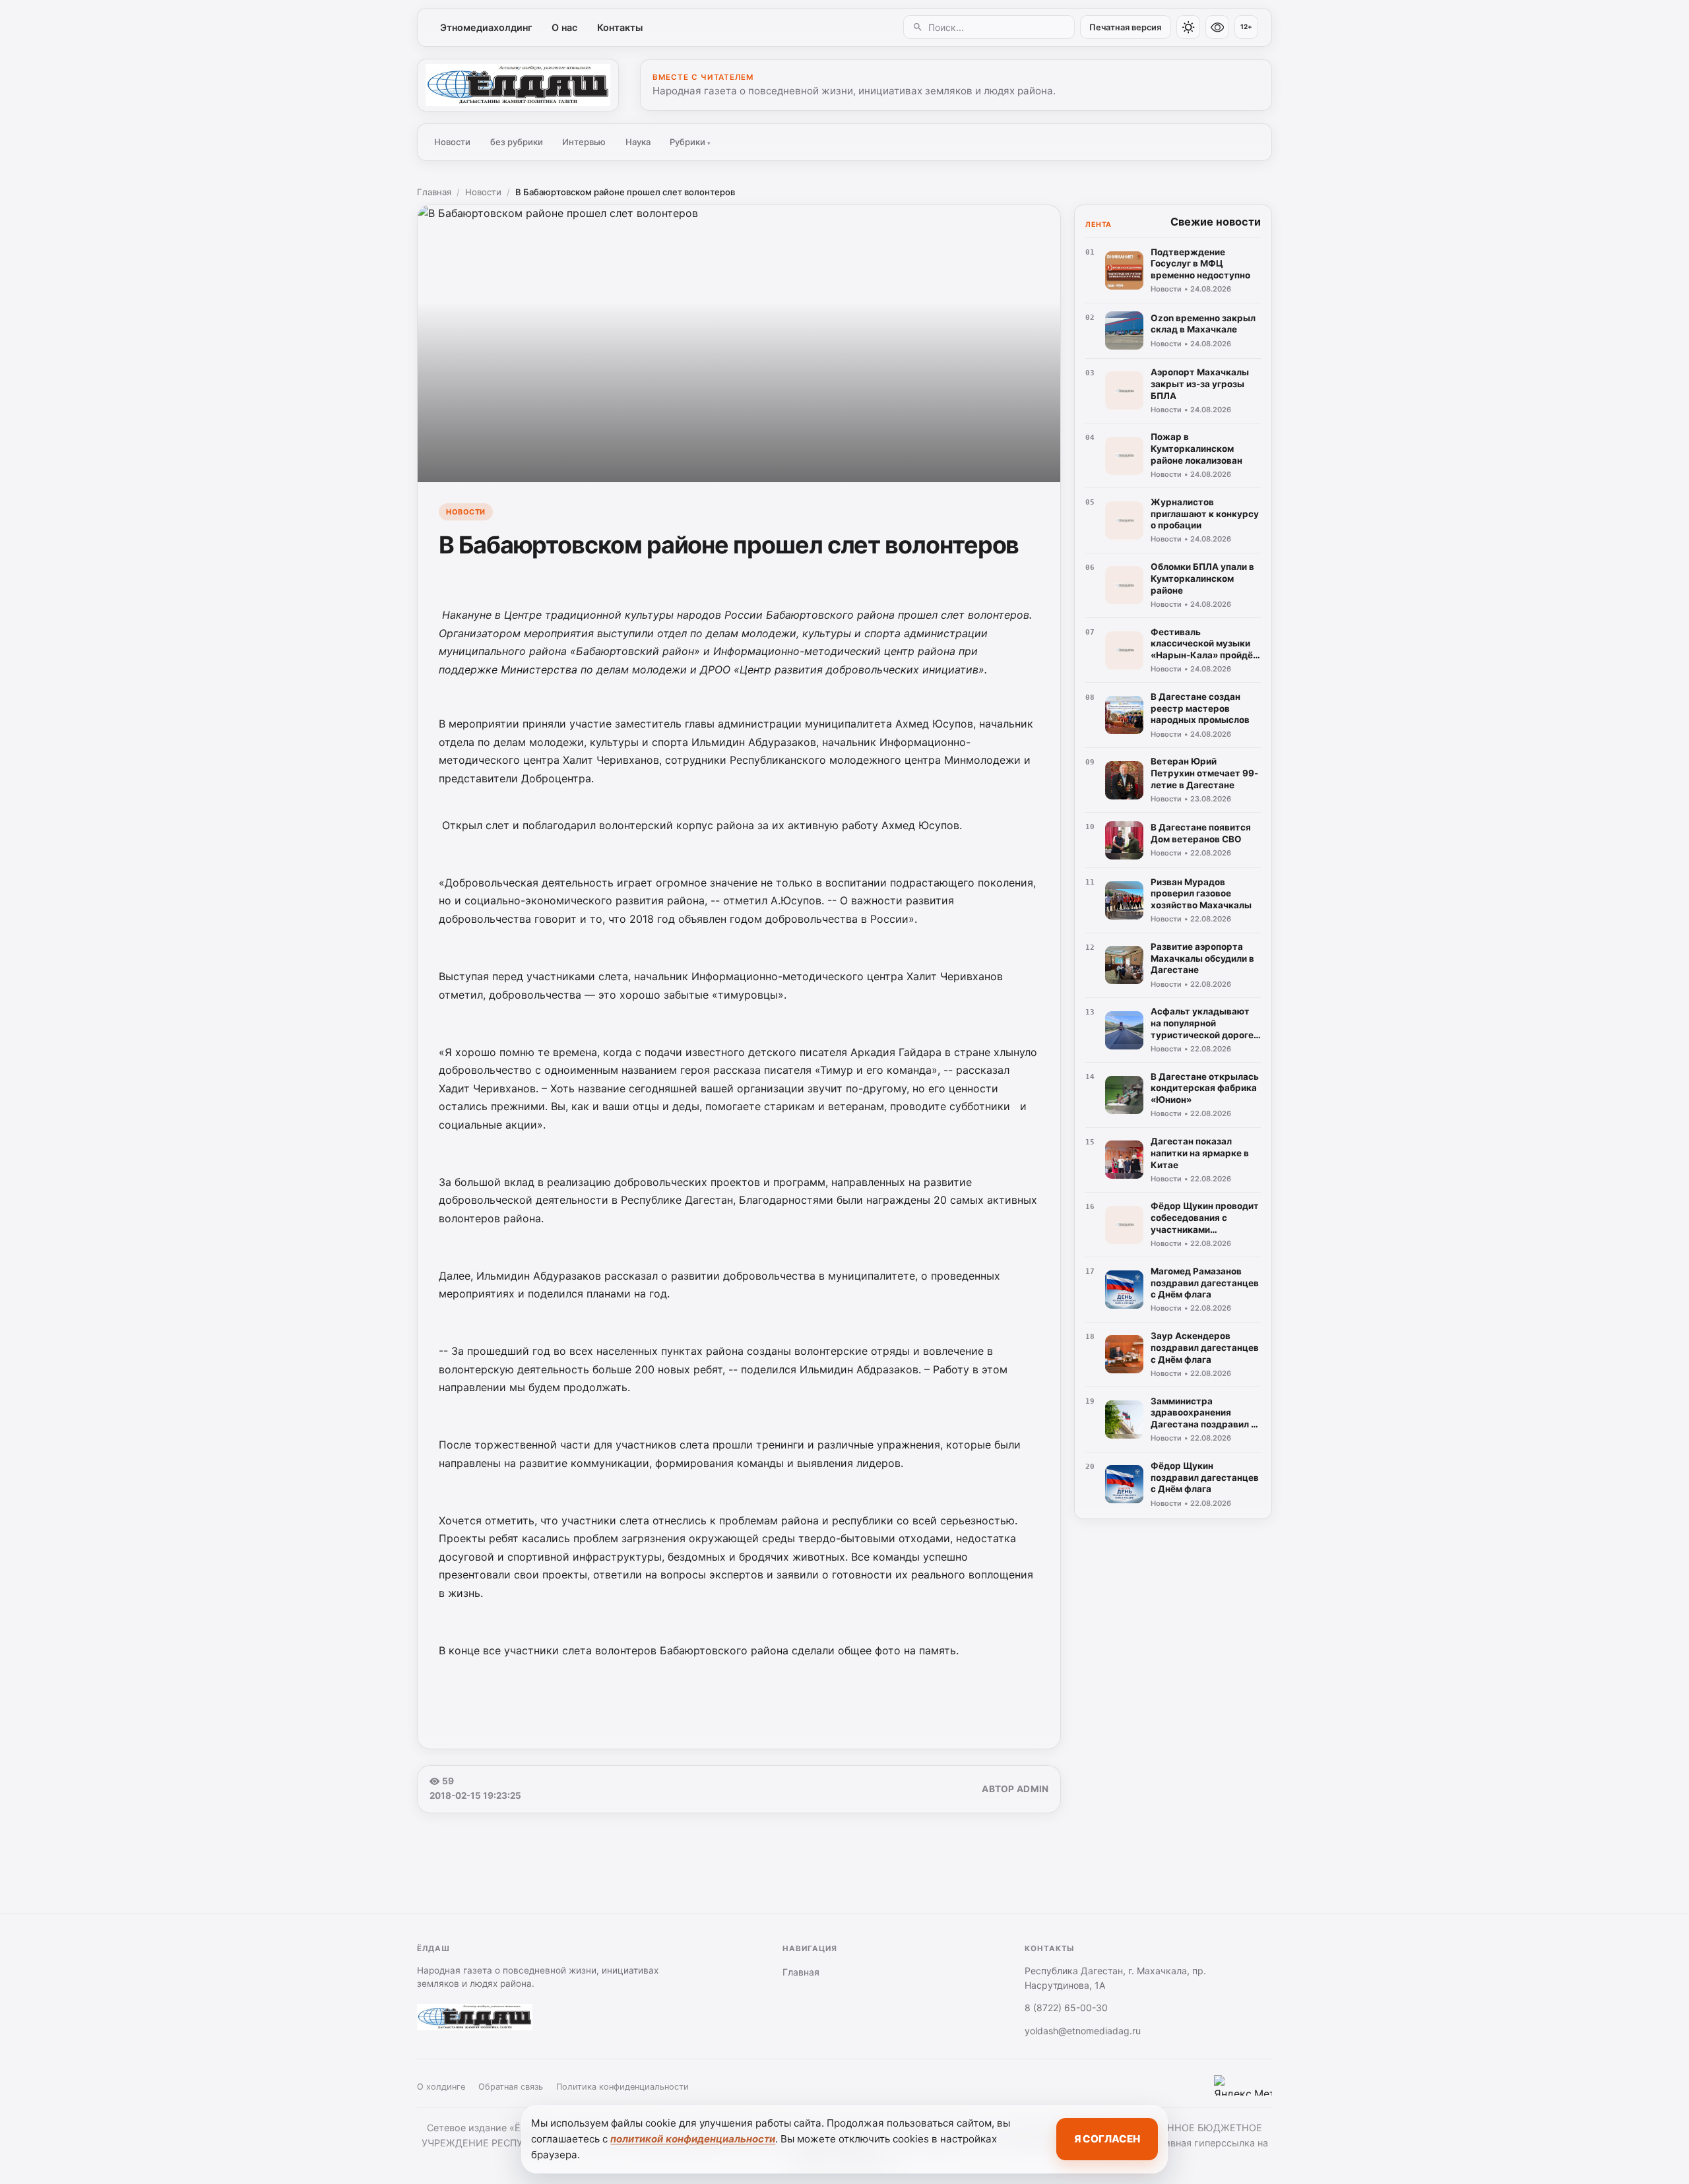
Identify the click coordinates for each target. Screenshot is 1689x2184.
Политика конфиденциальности (622, 2087)
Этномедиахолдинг (486, 27)
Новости (452, 142)
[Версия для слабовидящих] (1217, 27)
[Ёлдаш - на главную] (518, 85)
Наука (638, 142)
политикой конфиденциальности (693, 2139)
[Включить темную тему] (1188, 27)
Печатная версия (1125, 27)
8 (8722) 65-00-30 (1066, 2008)
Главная (434, 192)
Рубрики (690, 142)
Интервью (584, 142)
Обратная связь (511, 2087)
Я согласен (1107, 2139)
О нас (564, 27)
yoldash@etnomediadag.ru (1083, 2031)
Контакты (620, 27)
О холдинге (441, 2087)
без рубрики (517, 142)
